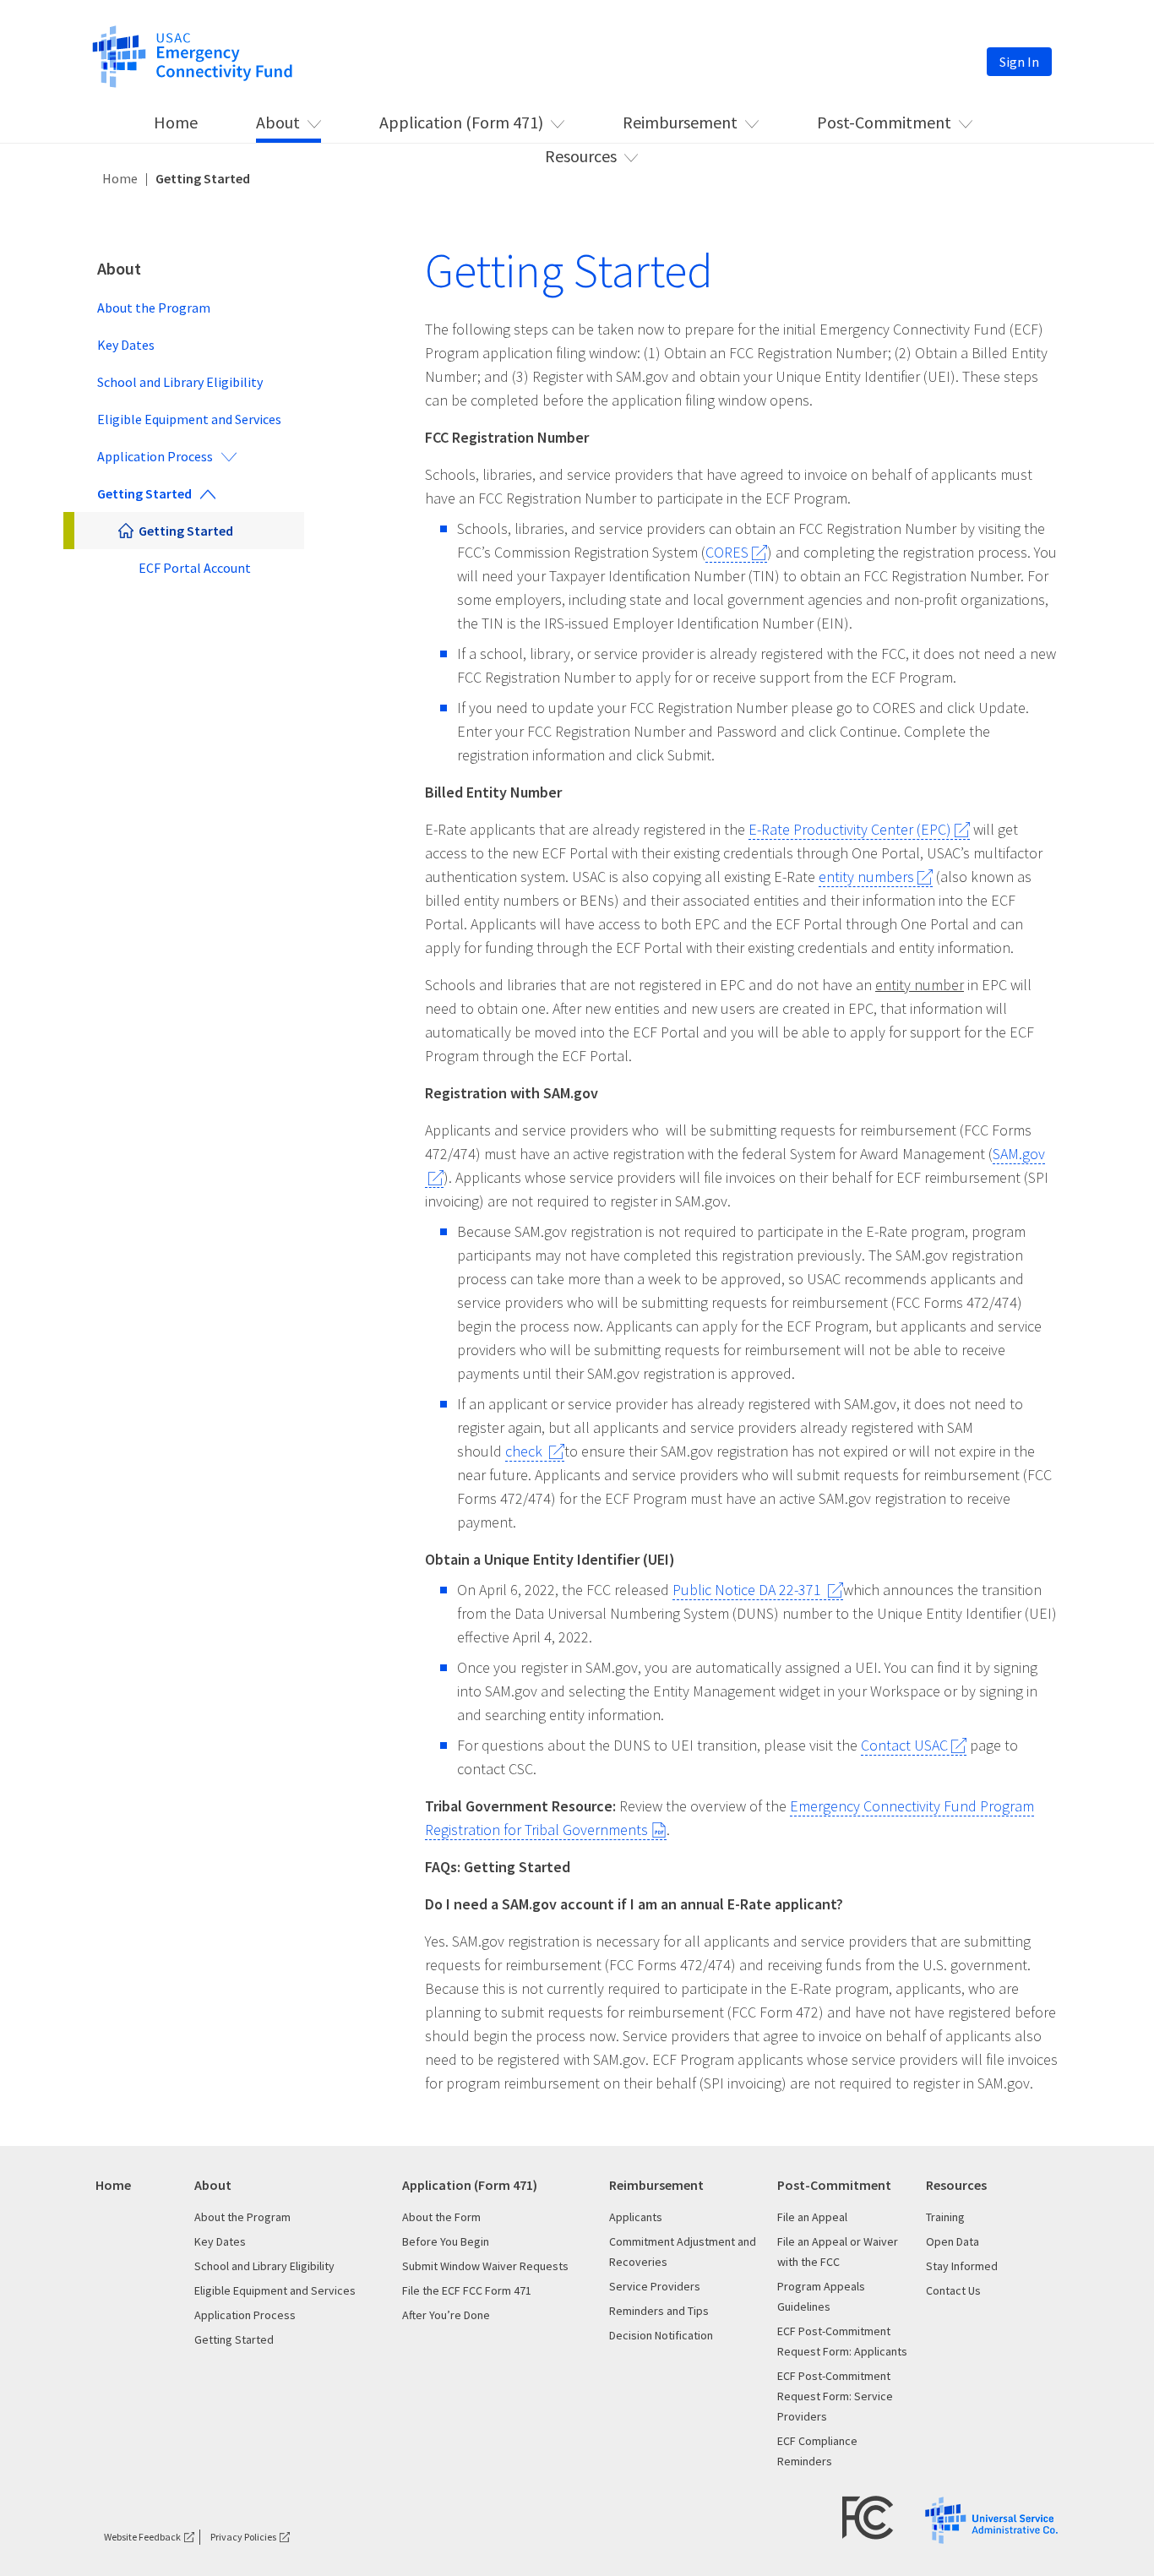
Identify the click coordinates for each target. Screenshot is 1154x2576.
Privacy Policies (243, 2537)
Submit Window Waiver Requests (485, 2266)
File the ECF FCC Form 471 (467, 2290)
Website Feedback (142, 2537)
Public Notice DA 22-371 (748, 1590)
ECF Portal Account (195, 568)
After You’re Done (446, 2315)
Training (945, 2217)
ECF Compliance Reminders (817, 2451)
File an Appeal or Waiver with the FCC (838, 2252)
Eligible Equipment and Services (189, 419)
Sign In (1019, 62)
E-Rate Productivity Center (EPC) (850, 829)
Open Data (953, 2241)
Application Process (155, 456)
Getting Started (144, 493)
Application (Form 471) (461, 122)
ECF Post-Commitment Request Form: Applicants (842, 2341)
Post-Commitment (884, 122)
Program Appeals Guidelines (821, 2296)
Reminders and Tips (659, 2311)
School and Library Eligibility (180, 382)
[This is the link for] (192, 55)
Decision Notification (661, 2335)
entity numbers (866, 877)
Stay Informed (962, 2266)
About (278, 122)
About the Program (154, 308)
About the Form (441, 2217)
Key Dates (126, 345)
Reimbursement (680, 122)
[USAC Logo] (991, 2518)
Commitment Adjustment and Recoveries (683, 2252)
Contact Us (953, 2290)
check (525, 1451)
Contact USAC (904, 1745)
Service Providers (655, 2286)
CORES (727, 552)
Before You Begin (446, 2241)
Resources (581, 156)
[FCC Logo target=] (868, 2516)
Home (176, 122)
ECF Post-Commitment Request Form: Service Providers (835, 2396)
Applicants (636, 2217)
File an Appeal (812, 2217)
